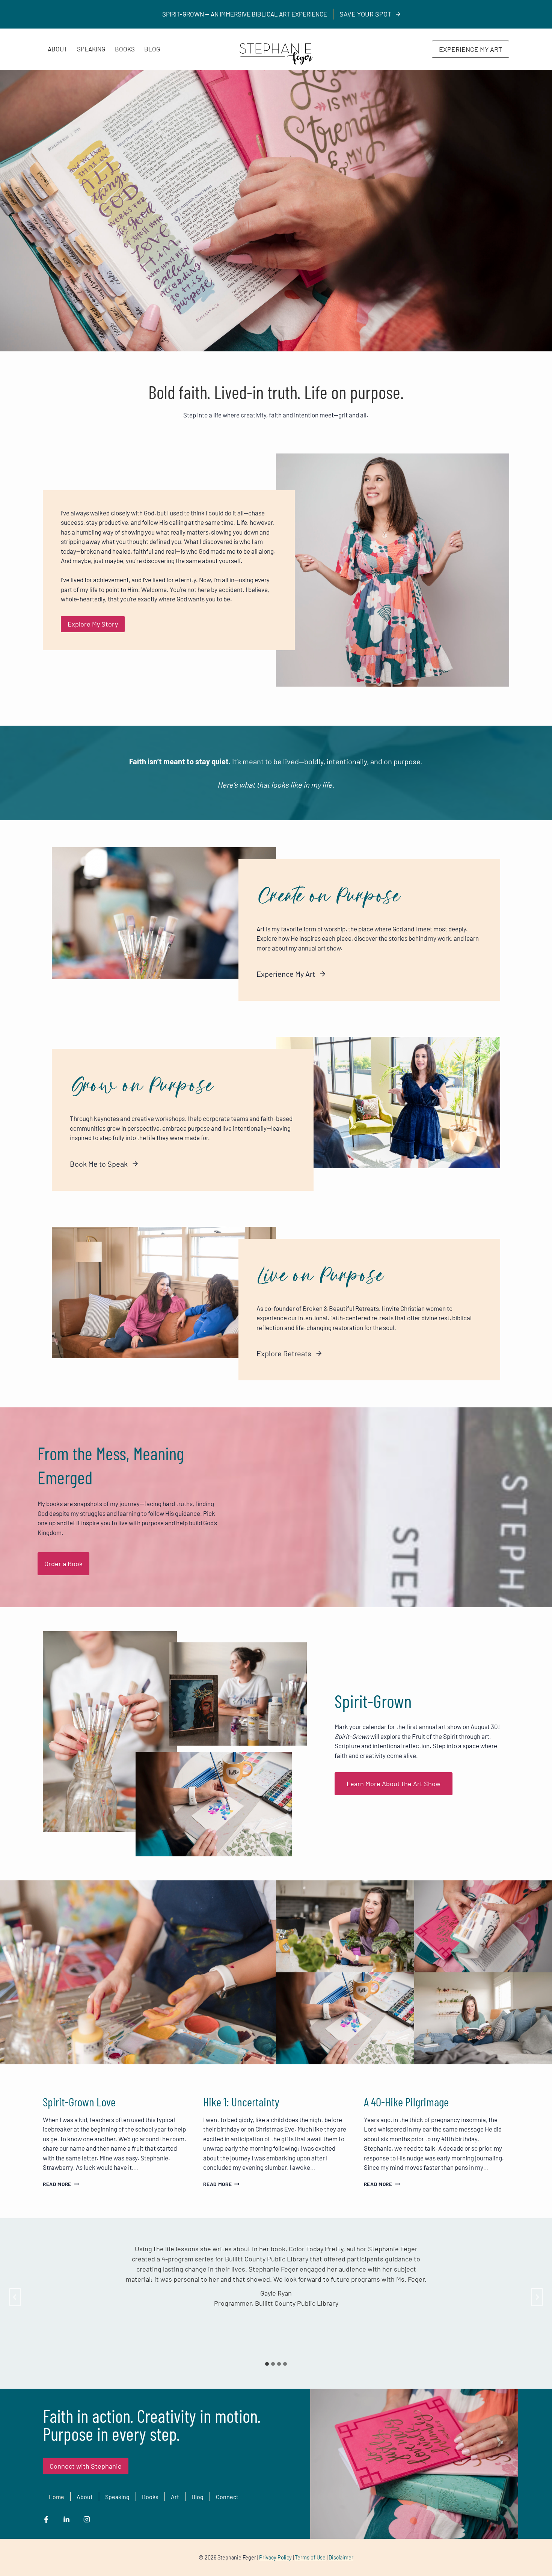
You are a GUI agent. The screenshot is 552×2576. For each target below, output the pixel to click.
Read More (59, 2184)
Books (125, 49)
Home (57, 2497)
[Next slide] (537, 2297)
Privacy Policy (275, 2557)
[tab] (267, 2364)
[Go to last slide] (15, 2297)
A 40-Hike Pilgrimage (406, 2101)
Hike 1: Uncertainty (241, 2101)
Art (175, 2497)
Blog (152, 49)
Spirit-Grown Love (79, 2101)
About (58, 49)
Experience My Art (471, 49)
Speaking (91, 49)
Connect (227, 2497)
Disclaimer (341, 2557)
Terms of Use (310, 2557)
